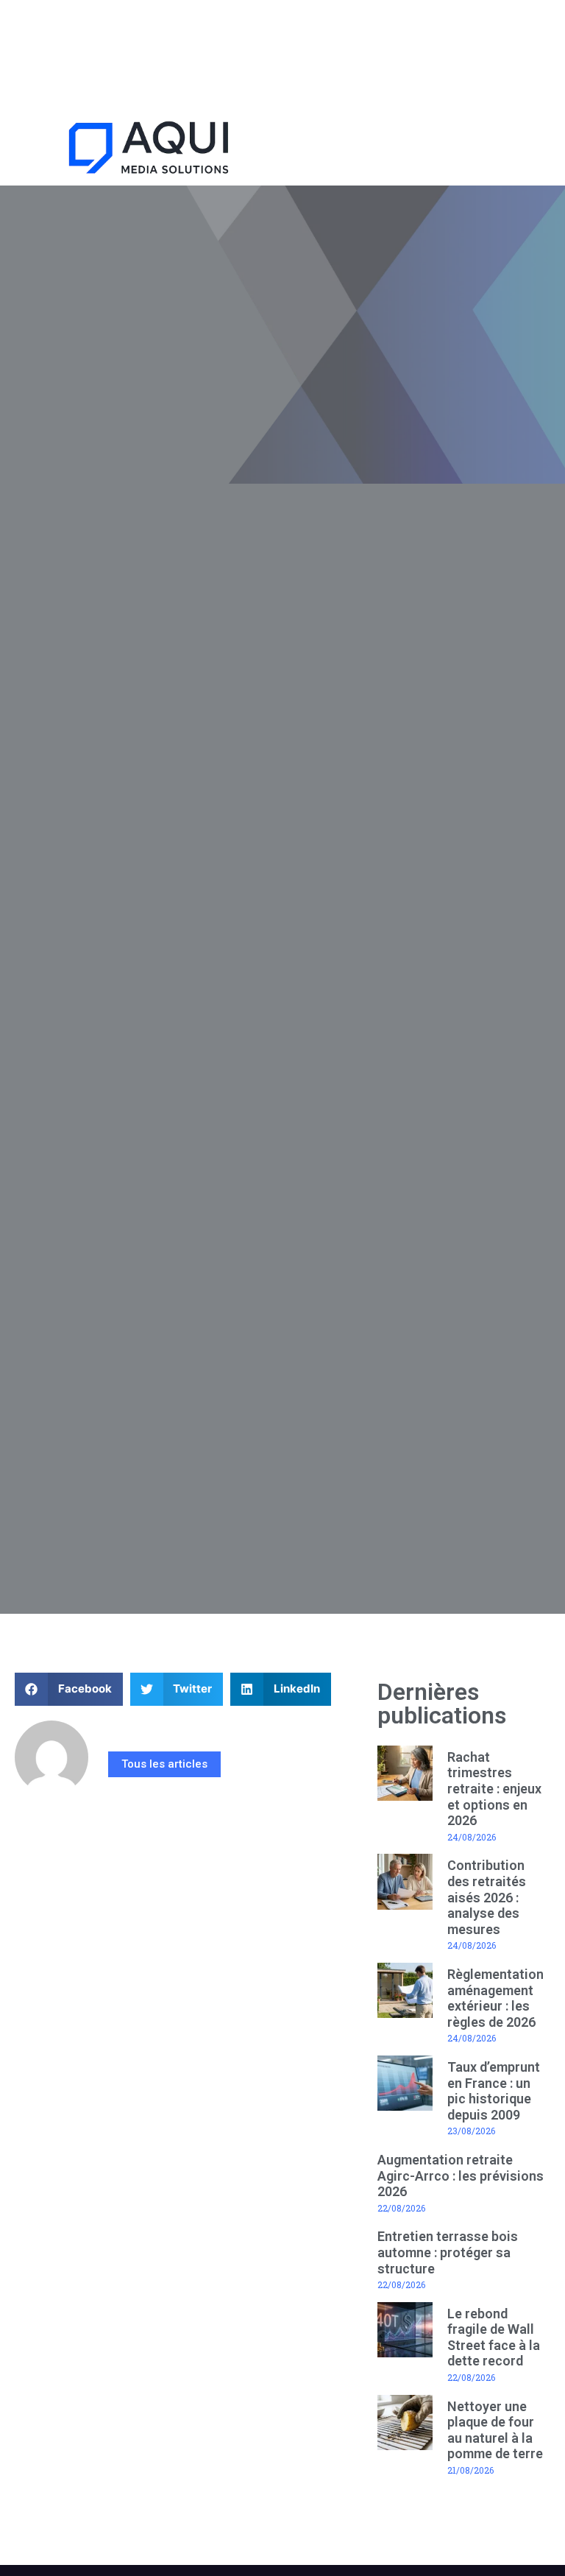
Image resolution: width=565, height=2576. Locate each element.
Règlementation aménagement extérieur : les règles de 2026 (495, 1998)
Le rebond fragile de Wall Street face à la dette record (494, 2337)
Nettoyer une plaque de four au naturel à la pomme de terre (495, 2430)
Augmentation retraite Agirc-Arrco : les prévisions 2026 (461, 2176)
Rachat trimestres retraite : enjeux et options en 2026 (494, 1789)
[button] (424, 150)
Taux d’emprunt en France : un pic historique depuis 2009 (494, 2091)
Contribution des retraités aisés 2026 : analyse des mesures (487, 1897)
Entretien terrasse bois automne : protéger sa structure (448, 2252)
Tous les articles (164, 1764)
